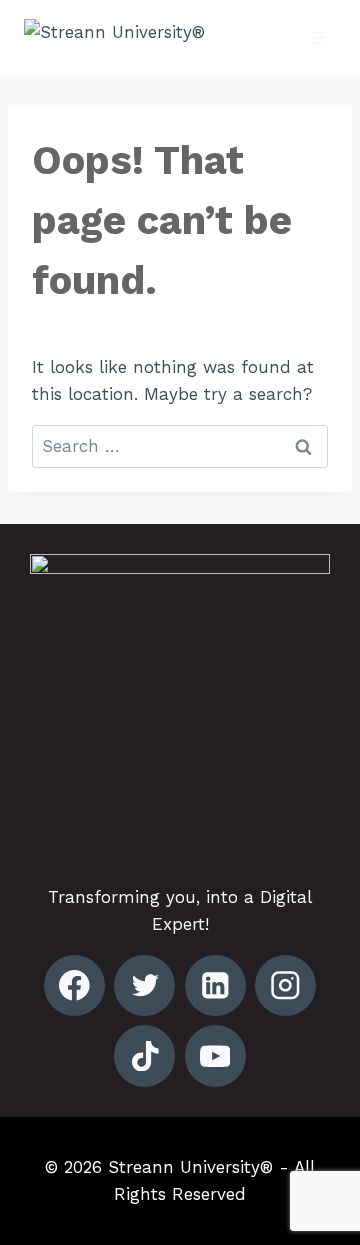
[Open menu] (317, 37)
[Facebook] (74, 985)
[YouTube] (215, 1055)
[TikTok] (144, 1055)
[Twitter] (144, 985)
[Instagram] (285, 985)
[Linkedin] (215, 985)
